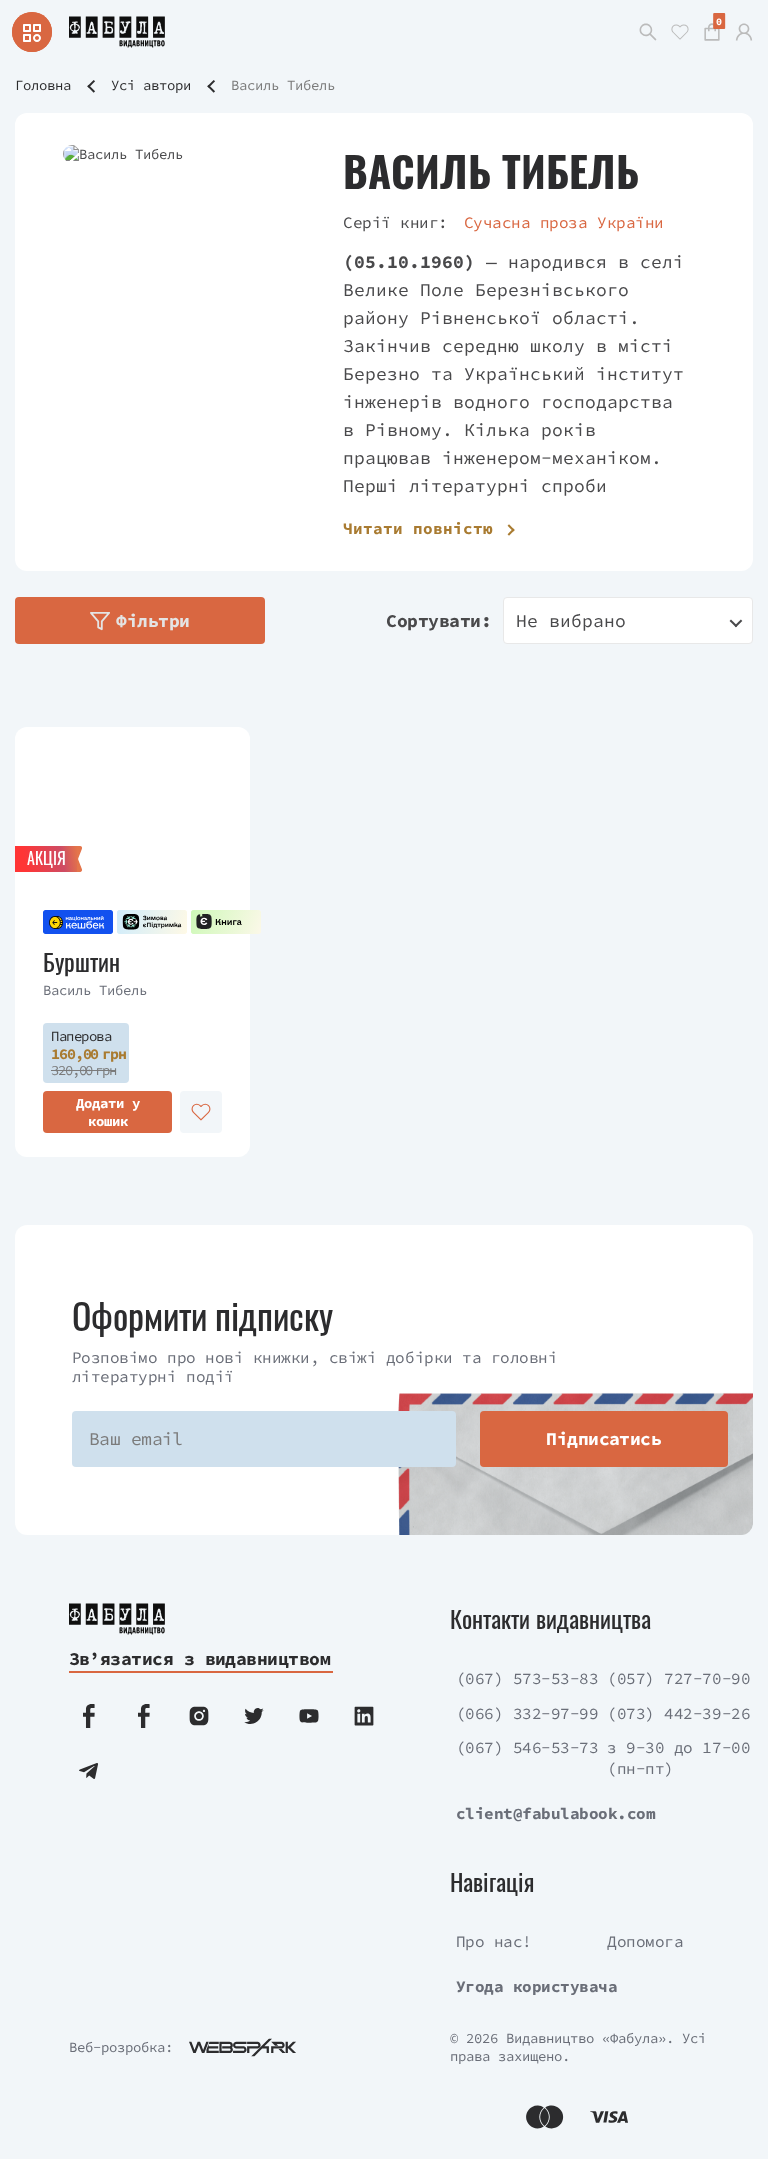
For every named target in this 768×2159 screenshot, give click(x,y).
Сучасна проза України (564, 222)
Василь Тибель (95, 990)
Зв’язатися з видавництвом (200, 1658)
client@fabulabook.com (556, 1813)
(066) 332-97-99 (527, 1713)
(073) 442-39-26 (678, 1713)
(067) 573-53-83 (527, 1678)
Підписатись (603, 1438)
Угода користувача (537, 1986)
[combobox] (628, 620)
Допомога (645, 1941)
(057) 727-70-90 (678, 1678)
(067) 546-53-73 (527, 1747)
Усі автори (151, 85)
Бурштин (81, 961)
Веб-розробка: (121, 2047)
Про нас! (494, 1941)
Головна (43, 85)
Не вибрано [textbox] (571, 620)
